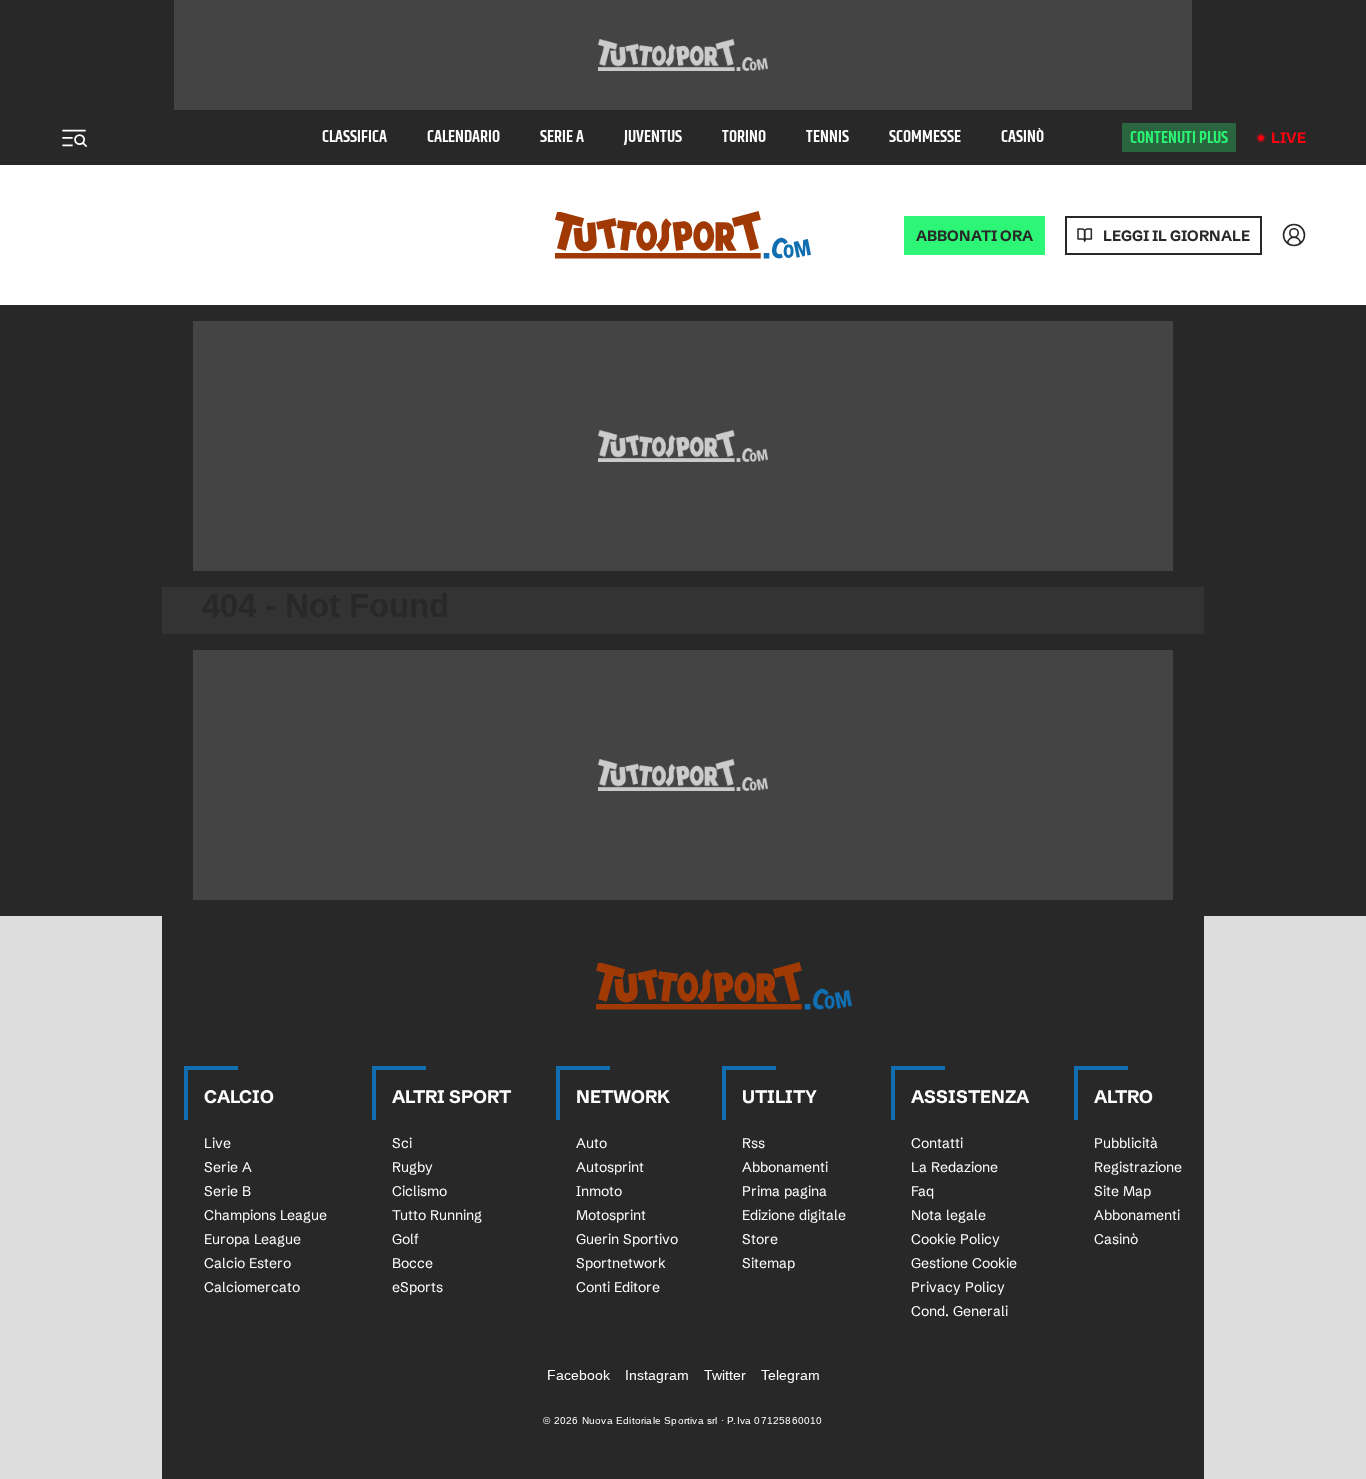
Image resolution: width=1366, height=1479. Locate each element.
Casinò (1022, 137)
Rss (753, 1143)
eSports (417, 1287)
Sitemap (768, 1263)
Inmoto (599, 1191)
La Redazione (954, 1167)
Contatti (937, 1143)
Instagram (657, 1375)
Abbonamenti (785, 1167)
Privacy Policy (958, 1287)
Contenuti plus (1179, 138)
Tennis (827, 137)
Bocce (412, 1263)
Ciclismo (419, 1191)
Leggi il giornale (1176, 235)
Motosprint (611, 1215)
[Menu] (74, 138)
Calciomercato (252, 1287)
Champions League (265, 1215)
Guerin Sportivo (627, 1239)
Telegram (790, 1375)
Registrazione (1138, 1167)
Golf (405, 1239)
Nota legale (948, 1215)
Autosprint (610, 1167)
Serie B (227, 1191)
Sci (402, 1143)
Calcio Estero (247, 1263)
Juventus (653, 137)
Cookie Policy (955, 1239)
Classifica (354, 137)
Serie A (562, 137)
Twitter (725, 1375)
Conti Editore (618, 1287)
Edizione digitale (794, 1215)
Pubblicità (1126, 1143)
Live (1288, 137)
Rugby (412, 1167)
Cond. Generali (959, 1311)
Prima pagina (784, 1191)
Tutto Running (437, 1215)
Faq (922, 1191)
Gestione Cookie (964, 1263)
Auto (591, 1143)
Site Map (1122, 1191)
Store (760, 1239)
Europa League (252, 1239)
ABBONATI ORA (974, 235)
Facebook (578, 1375)
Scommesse (925, 137)
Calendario (463, 137)
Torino (744, 137)
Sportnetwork (621, 1263)
